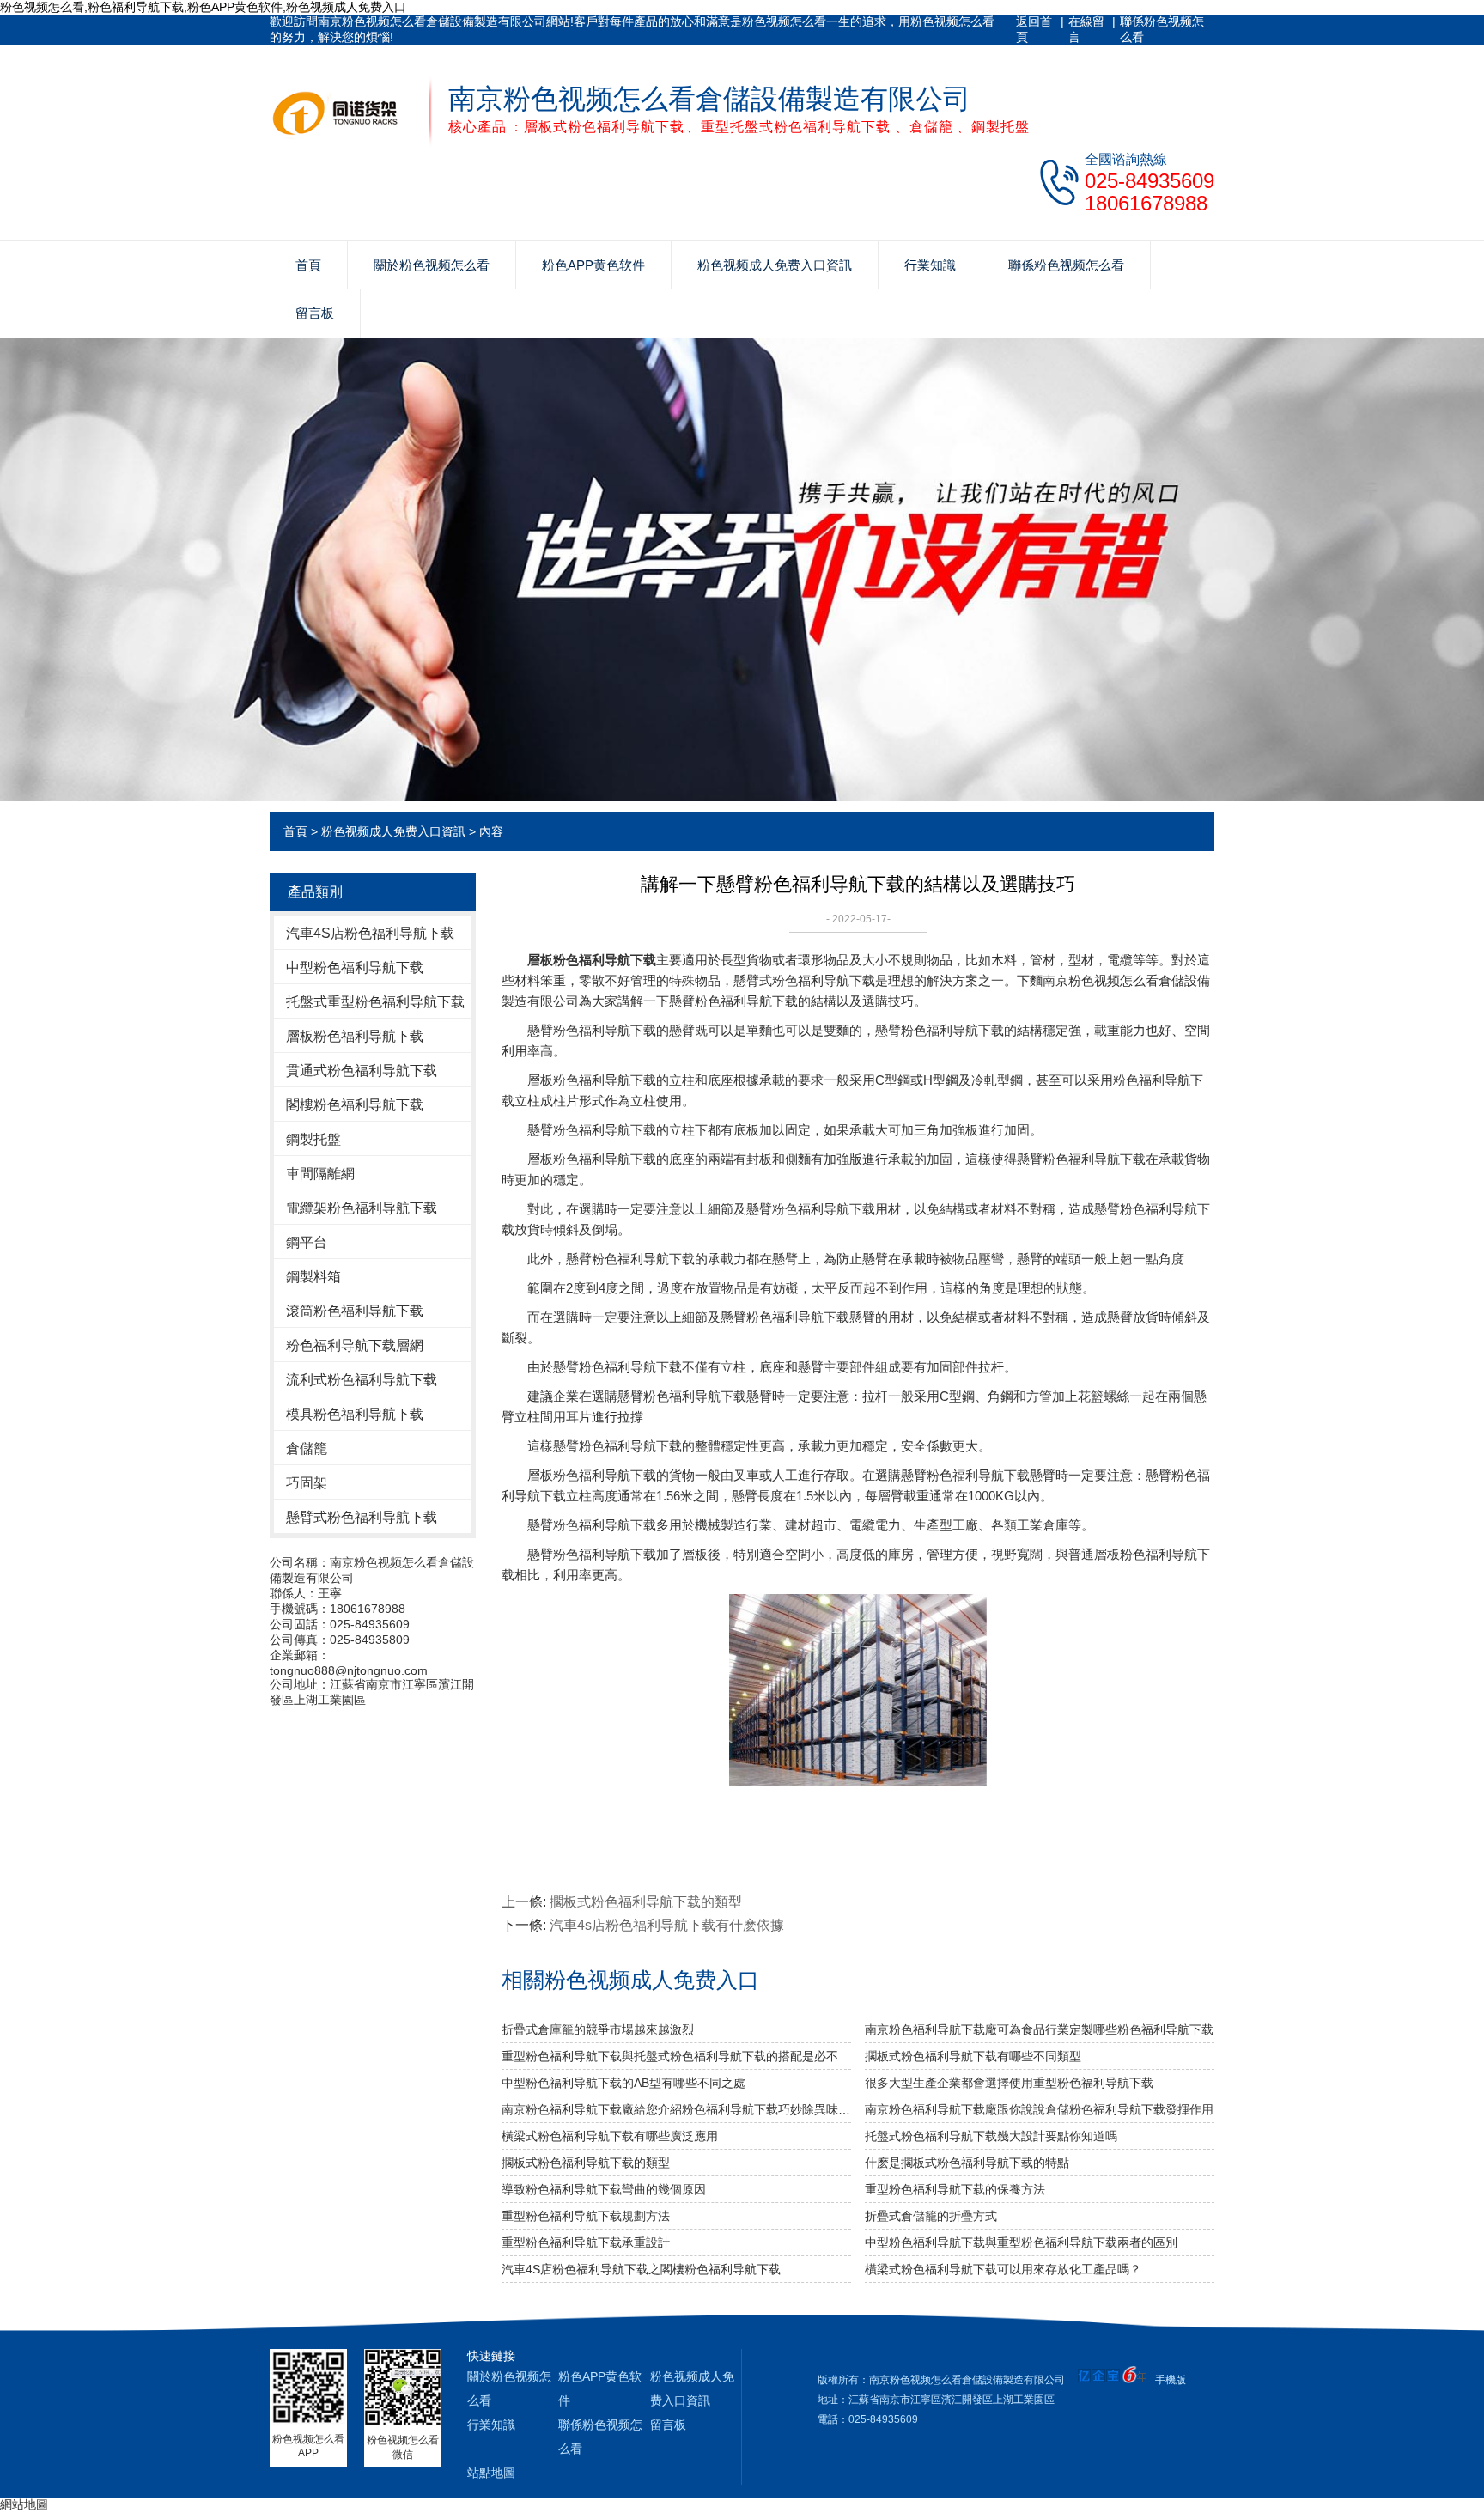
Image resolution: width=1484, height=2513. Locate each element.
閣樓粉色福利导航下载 (355, 1105)
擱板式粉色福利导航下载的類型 (646, 1902)
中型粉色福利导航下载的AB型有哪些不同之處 (623, 2083)
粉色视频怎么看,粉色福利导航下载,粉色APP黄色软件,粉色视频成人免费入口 (203, 7)
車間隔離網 (320, 1174)
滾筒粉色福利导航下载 (355, 1311)
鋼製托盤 (313, 1139)
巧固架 (307, 1483)
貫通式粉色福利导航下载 (362, 1071)
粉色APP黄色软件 (593, 265)
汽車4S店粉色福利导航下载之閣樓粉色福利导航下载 (641, 2269)
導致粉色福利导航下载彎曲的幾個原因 (604, 2189)
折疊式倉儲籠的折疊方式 (931, 2216)
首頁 (308, 265)
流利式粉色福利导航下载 (362, 1380)
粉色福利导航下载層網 (355, 1345)
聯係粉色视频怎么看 (1162, 29)
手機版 (1171, 2380)
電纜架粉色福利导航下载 (362, 1208)
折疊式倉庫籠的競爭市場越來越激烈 (598, 2029)
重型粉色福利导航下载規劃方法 (586, 2216)
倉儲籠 (307, 1448)
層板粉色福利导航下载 (355, 1036)
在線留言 (1086, 29)
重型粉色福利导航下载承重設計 (586, 2242)
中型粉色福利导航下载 (355, 967)
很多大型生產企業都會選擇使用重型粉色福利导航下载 (1009, 2083)
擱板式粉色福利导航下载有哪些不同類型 (973, 2056)
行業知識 (930, 265)
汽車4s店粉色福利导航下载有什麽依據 (667, 1925)
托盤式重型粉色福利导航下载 (375, 1002)
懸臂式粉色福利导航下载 (362, 1517)
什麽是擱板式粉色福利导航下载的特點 (967, 2163)
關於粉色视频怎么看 (432, 265)
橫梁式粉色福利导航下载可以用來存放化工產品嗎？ (1003, 2269)
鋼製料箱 (313, 1277)
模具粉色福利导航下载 (355, 1414)
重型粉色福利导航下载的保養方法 (955, 2189)
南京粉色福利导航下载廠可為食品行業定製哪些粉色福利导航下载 (1039, 2029)
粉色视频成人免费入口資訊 (775, 265)
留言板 (315, 313)
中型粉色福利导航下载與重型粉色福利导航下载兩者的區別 (1021, 2242)
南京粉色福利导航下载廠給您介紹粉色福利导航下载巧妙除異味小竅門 (676, 2109)
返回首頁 (1034, 29)
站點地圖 (491, 2473)
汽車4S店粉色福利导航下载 (370, 933)
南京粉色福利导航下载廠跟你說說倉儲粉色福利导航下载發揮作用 (1039, 2109)
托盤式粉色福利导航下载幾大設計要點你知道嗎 (991, 2136)
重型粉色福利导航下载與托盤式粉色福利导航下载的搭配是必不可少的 (676, 2056)
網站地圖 (24, 2504)
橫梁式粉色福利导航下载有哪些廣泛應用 (610, 2136)
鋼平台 (307, 1242)
